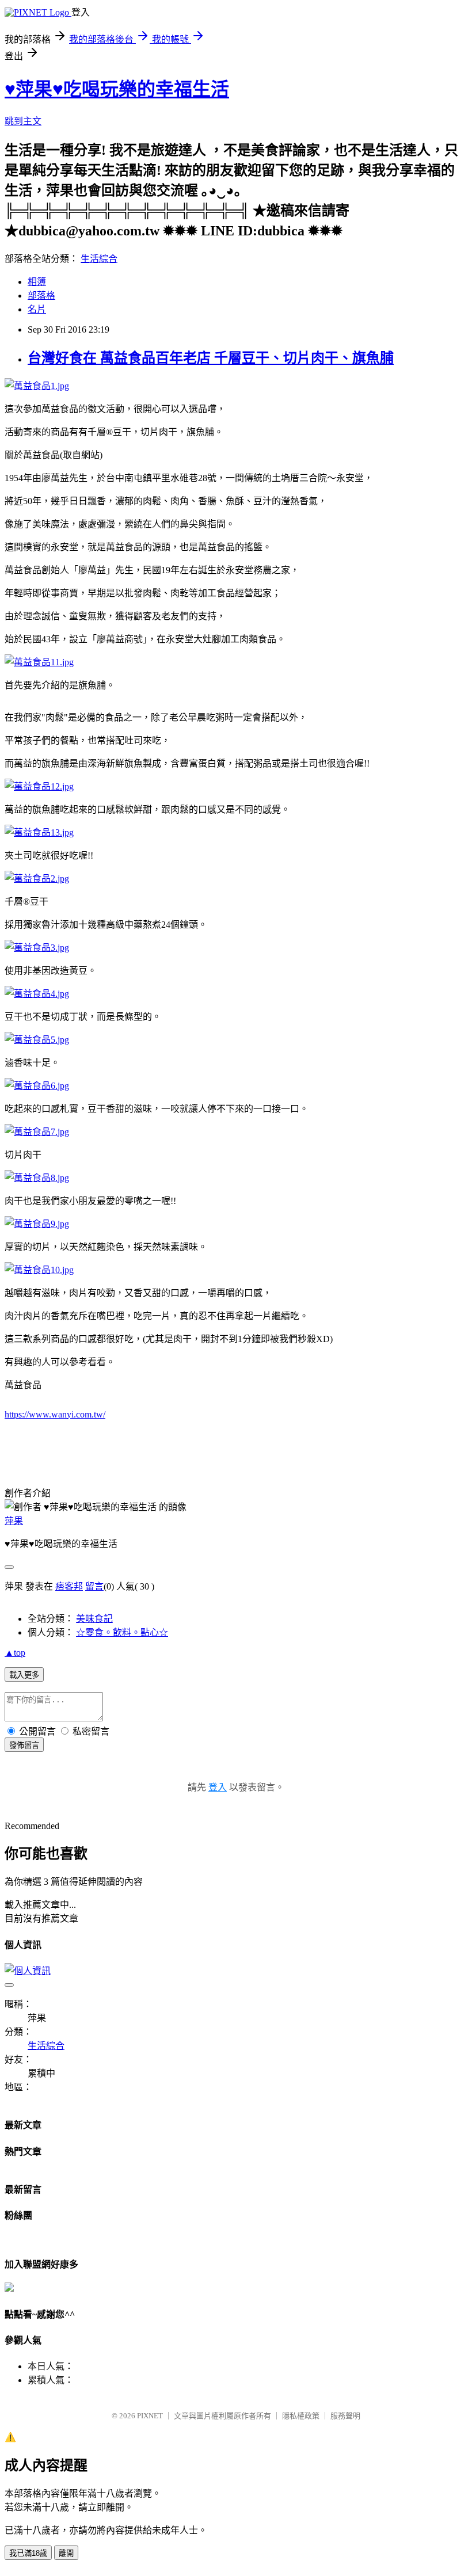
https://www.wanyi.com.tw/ (55, 1414)
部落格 (41, 296)
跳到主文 (23, 121)
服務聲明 (345, 2416)
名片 (37, 309)
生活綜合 (99, 259)
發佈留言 (24, 1745)
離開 (66, 2553)
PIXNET (150, 2416)
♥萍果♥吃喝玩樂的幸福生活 (117, 89)
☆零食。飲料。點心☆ (122, 1632)
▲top (15, 1653)
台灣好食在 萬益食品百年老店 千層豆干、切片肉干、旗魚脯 (211, 358)
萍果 (14, 1521)
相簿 (37, 282)
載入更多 (24, 1675)
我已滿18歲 (28, 2553)
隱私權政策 (301, 2416)
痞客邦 (69, 1586)
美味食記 (94, 1619)
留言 (94, 1586)
